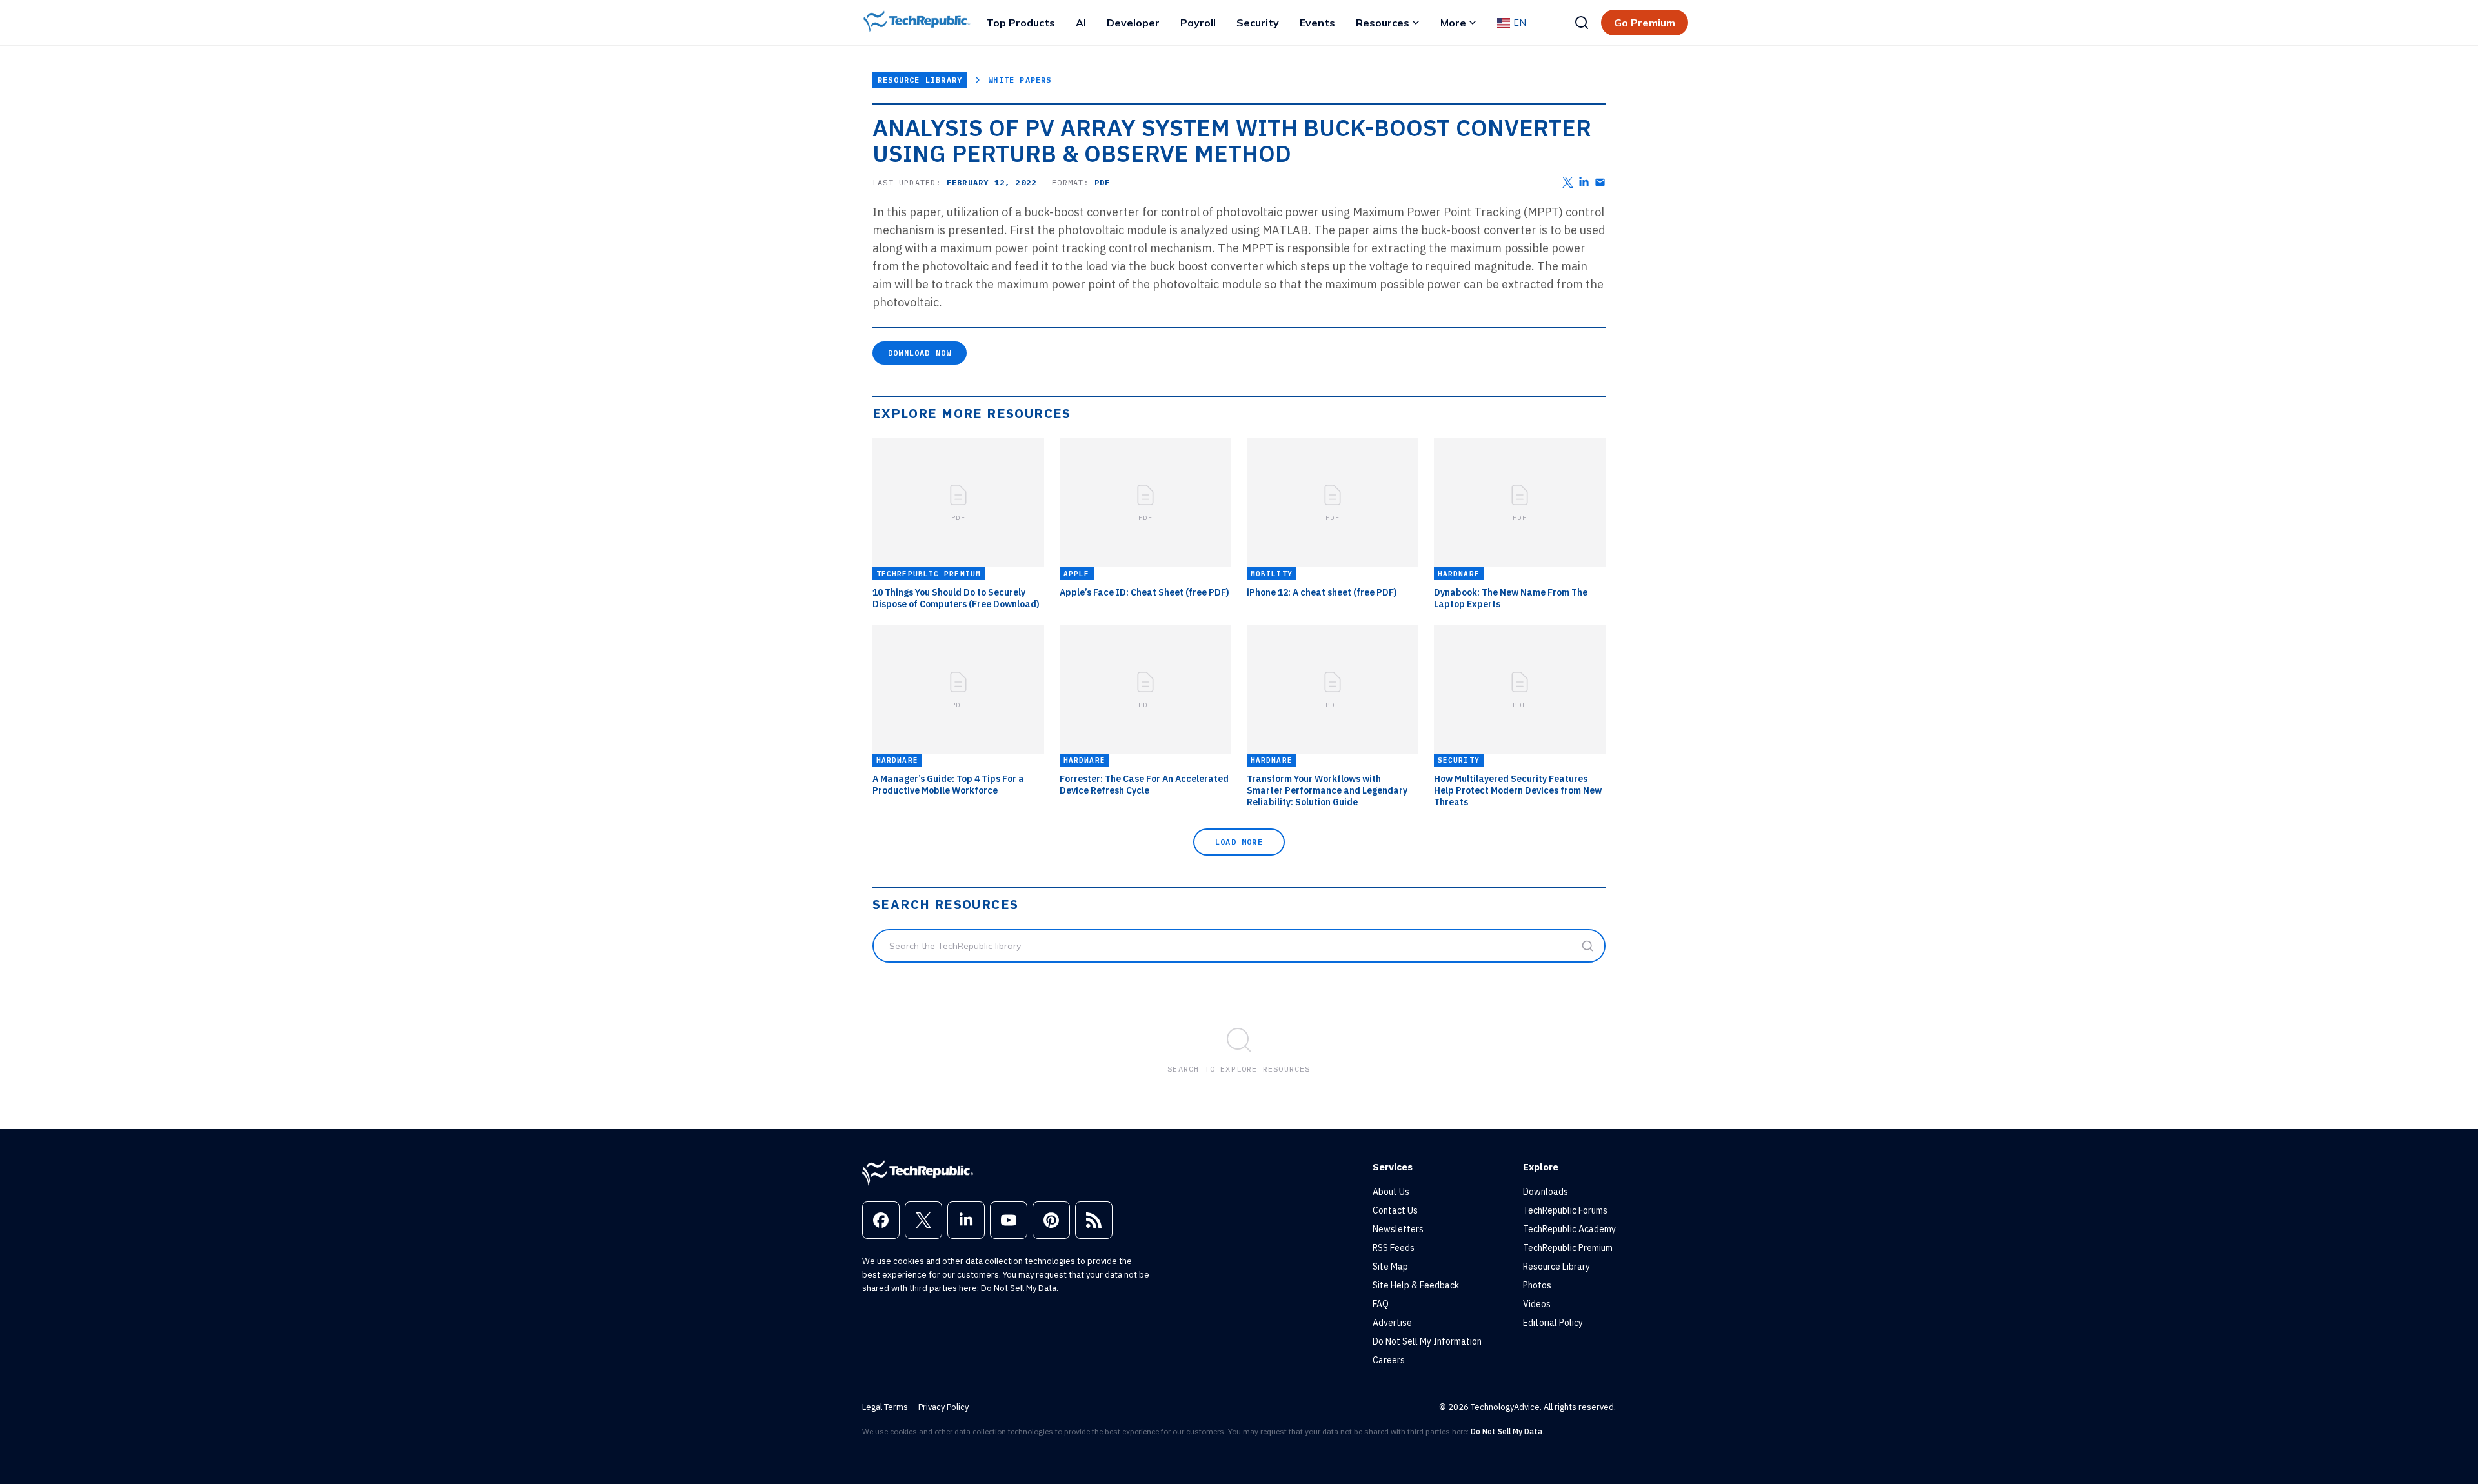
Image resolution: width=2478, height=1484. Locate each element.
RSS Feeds (1394, 1248)
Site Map (1390, 1267)
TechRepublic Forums (1565, 1210)
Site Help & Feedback (1416, 1285)
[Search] (1582, 23)
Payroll (1198, 23)
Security (1258, 23)
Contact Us (1395, 1210)
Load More (1239, 842)
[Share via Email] (1600, 182)
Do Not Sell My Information (1427, 1341)
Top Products (1021, 23)
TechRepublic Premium (1568, 1248)
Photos (1537, 1285)
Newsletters (1398, 1229)
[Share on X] (1568, 182)
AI (1081, 23)
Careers (1389, 1360)
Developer (1133, 23)
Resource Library (920, 80)
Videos (1537, 1304)
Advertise (1392, 1323)
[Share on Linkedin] (1584, 182)
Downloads (1546, 1192)
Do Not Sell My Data (1019, 1288)
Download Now (920, 353)
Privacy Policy (943, 1407)
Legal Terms (885, 1407)
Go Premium (1645, 23)
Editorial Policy (1553, 1323)
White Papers (1020, 80)
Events (1317, 23)
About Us (1391, 1192)
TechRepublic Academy (1569, 1229)
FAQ (1381, 1304)
